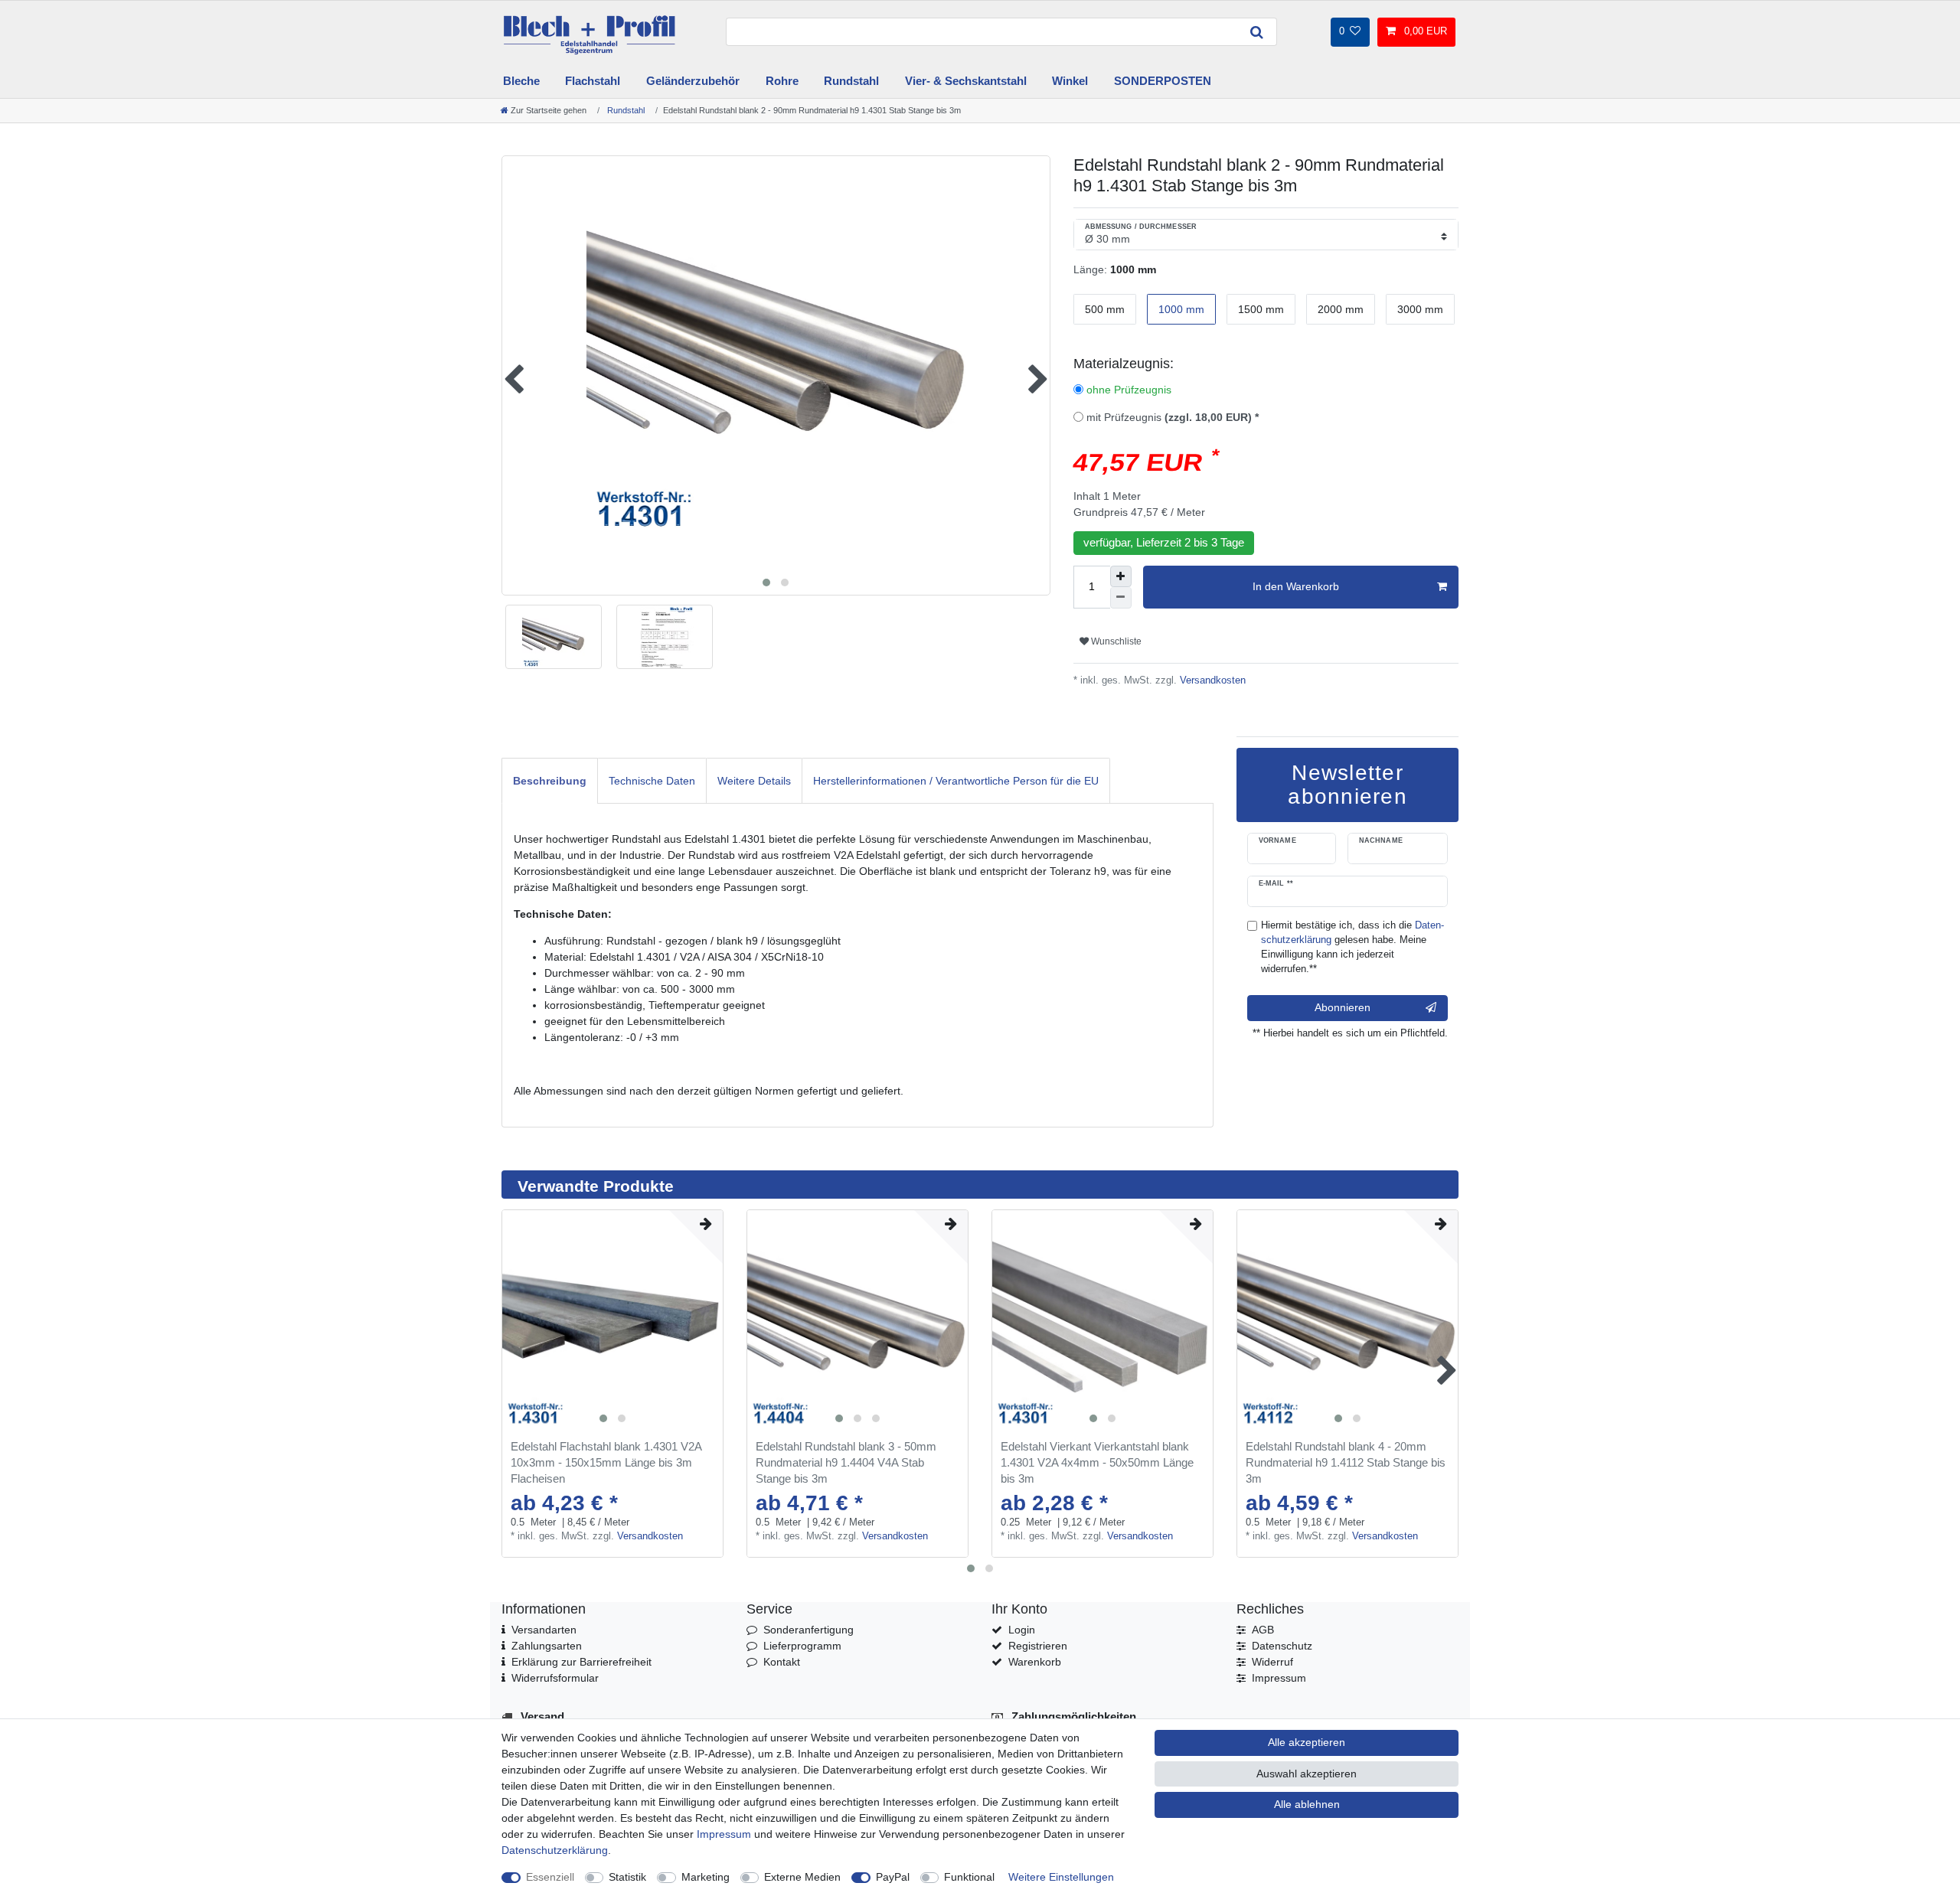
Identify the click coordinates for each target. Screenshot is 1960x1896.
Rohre (782, 81)
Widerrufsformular (555, 1678)
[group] (612, 1320)
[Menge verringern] (1121, 598)
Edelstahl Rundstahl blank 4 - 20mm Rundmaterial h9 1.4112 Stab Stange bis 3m (1346, 1462)
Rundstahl (851, 81)
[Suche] (1257, 32)
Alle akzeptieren (1307, 1742)
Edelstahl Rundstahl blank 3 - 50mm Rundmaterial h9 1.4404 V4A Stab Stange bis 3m (846, 1462)
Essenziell (550, 1877)
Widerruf (1272, 1662)
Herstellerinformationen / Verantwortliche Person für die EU (956, 781)
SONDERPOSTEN (1163, 81)
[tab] (550, 780)
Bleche (521, 81)
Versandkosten (1211, 680)
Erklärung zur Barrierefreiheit (581, 1662)
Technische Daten (652, 781)
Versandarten (544, 1630)
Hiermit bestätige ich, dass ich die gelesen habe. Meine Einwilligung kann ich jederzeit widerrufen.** (1352, 947)
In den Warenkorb (1296, 586)
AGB (1263, 1630)
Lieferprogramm (802, 1646)
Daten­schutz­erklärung (555, 1850)
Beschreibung (550, 781)
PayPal (893, 1877)
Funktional (969, 1877)
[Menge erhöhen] (1121, 576)
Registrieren (1038, 1646)
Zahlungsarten (547, 1646)
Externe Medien (802, 1877)
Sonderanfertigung (808, 1630)
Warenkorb (1035, 1662)
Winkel (1070, 81)
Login (1022, 1630)
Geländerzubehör (693, 81)
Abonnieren (1343, 1007)
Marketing (706, 1877)
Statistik (627, 1877)
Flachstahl (593, 81)
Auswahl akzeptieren (1307, 1774)
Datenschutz (1282, 1646)
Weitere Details (754, 781)
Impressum (1279, 1678)
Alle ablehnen (1307, 1804)
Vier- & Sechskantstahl (966, 81)
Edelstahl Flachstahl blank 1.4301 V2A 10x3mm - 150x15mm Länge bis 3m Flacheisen (606, 1462)
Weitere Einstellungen (1061, 1877)
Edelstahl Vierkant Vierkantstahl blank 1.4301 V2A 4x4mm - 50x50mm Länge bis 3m (1097, 1462)
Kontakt (782, 1662)
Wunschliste (1115, 641)
